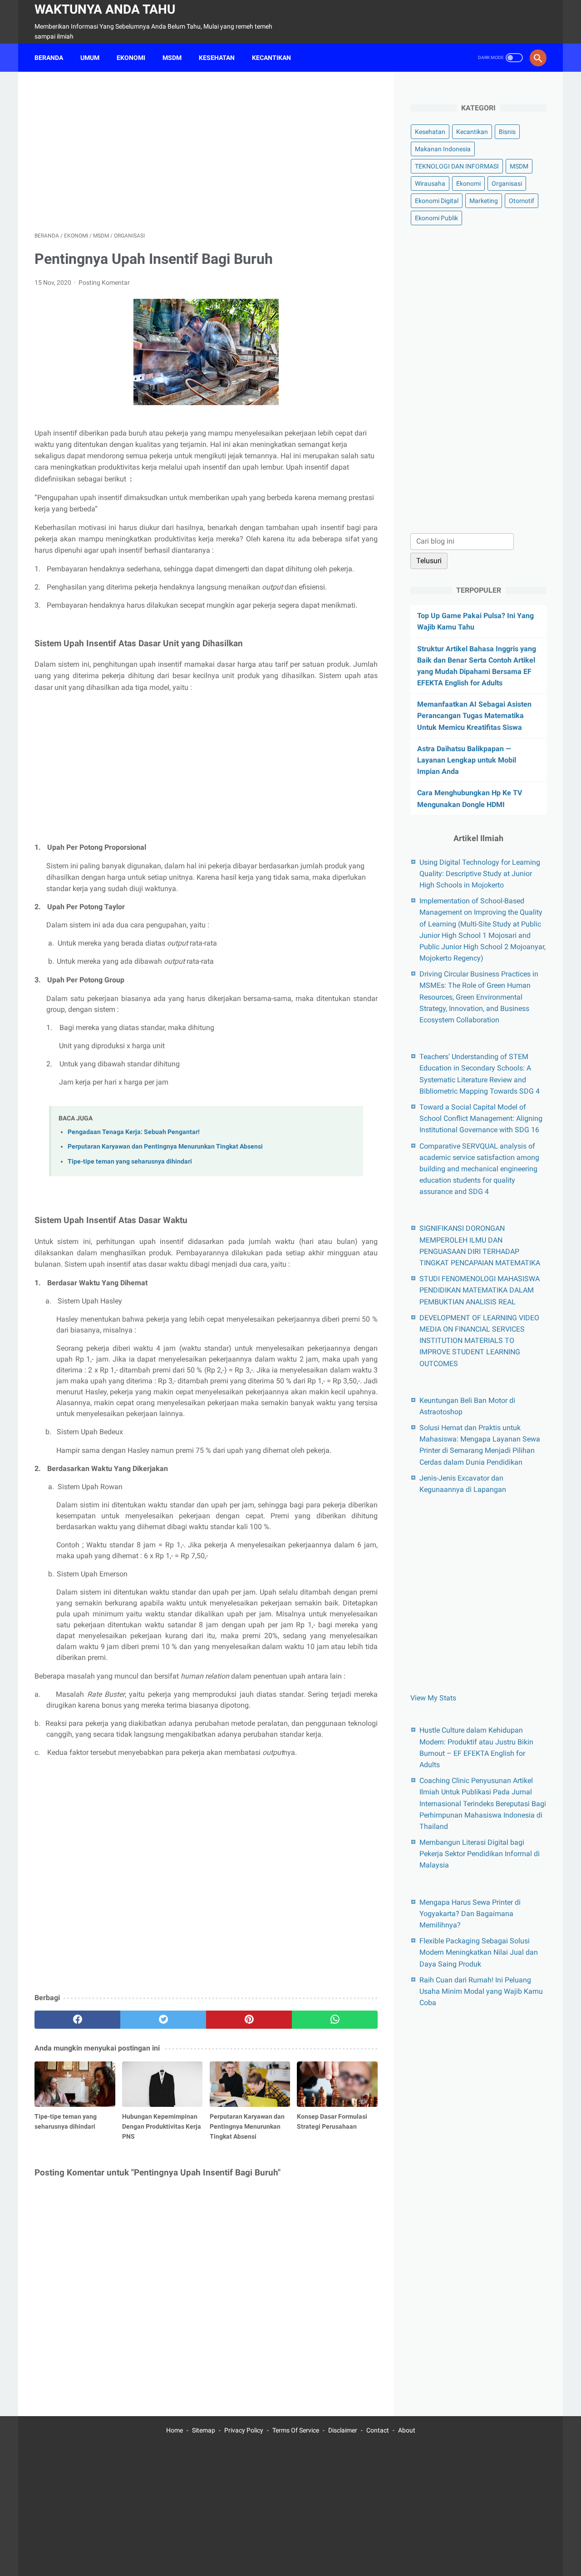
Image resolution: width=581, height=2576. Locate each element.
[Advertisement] (206, 152)
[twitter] (163, 2020)
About (407, 2430)
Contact (378, 2430)
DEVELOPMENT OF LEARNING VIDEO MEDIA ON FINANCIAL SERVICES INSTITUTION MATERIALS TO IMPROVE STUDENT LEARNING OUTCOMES (479, 1340)
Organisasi (507, 183)
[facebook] (77, 2020)
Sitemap (204, 2430)
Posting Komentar (104, 282)
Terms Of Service (296, 2430)
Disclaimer (343, 2430)
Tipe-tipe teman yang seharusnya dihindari (130, 1162)
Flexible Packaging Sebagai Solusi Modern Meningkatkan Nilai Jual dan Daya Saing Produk (479, 1952)
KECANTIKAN (271, 58)
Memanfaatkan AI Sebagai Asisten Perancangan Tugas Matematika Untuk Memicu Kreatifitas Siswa (474, 716)
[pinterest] (249, 2020)
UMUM (90, 58)
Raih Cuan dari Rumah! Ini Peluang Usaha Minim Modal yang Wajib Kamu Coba (481, 1991)
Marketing (484, 201)
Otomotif (522, 201)
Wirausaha (430, 183)
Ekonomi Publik (436, 218)
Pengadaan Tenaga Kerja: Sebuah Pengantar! (134, 1132)
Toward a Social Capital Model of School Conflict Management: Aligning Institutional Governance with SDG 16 (481, 1118)
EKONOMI (131, 58)
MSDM (172, 58)
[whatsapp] (335, 2020)
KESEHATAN (217, 58)
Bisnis (507, 132)
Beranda (49, 58)
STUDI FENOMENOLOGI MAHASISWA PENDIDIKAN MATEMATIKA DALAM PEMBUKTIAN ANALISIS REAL (480, 1290)
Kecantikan (472, 132)
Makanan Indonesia (443, 149)
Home (175, 2430)
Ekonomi (468, 183)
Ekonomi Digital (437, 201)
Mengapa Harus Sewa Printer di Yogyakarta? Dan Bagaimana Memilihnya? (470, 1913)
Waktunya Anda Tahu (105, 9)
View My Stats (433, 1698)
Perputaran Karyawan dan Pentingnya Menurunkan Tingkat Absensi (165, 1147)
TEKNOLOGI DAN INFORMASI (457, 166)
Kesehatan (430, 132)
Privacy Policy (244, 2430)
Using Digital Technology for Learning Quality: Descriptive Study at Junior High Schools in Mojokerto (480, 873)
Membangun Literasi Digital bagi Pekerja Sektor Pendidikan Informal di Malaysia (480, 1854)
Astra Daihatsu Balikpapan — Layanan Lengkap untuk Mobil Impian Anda (467, 760)
